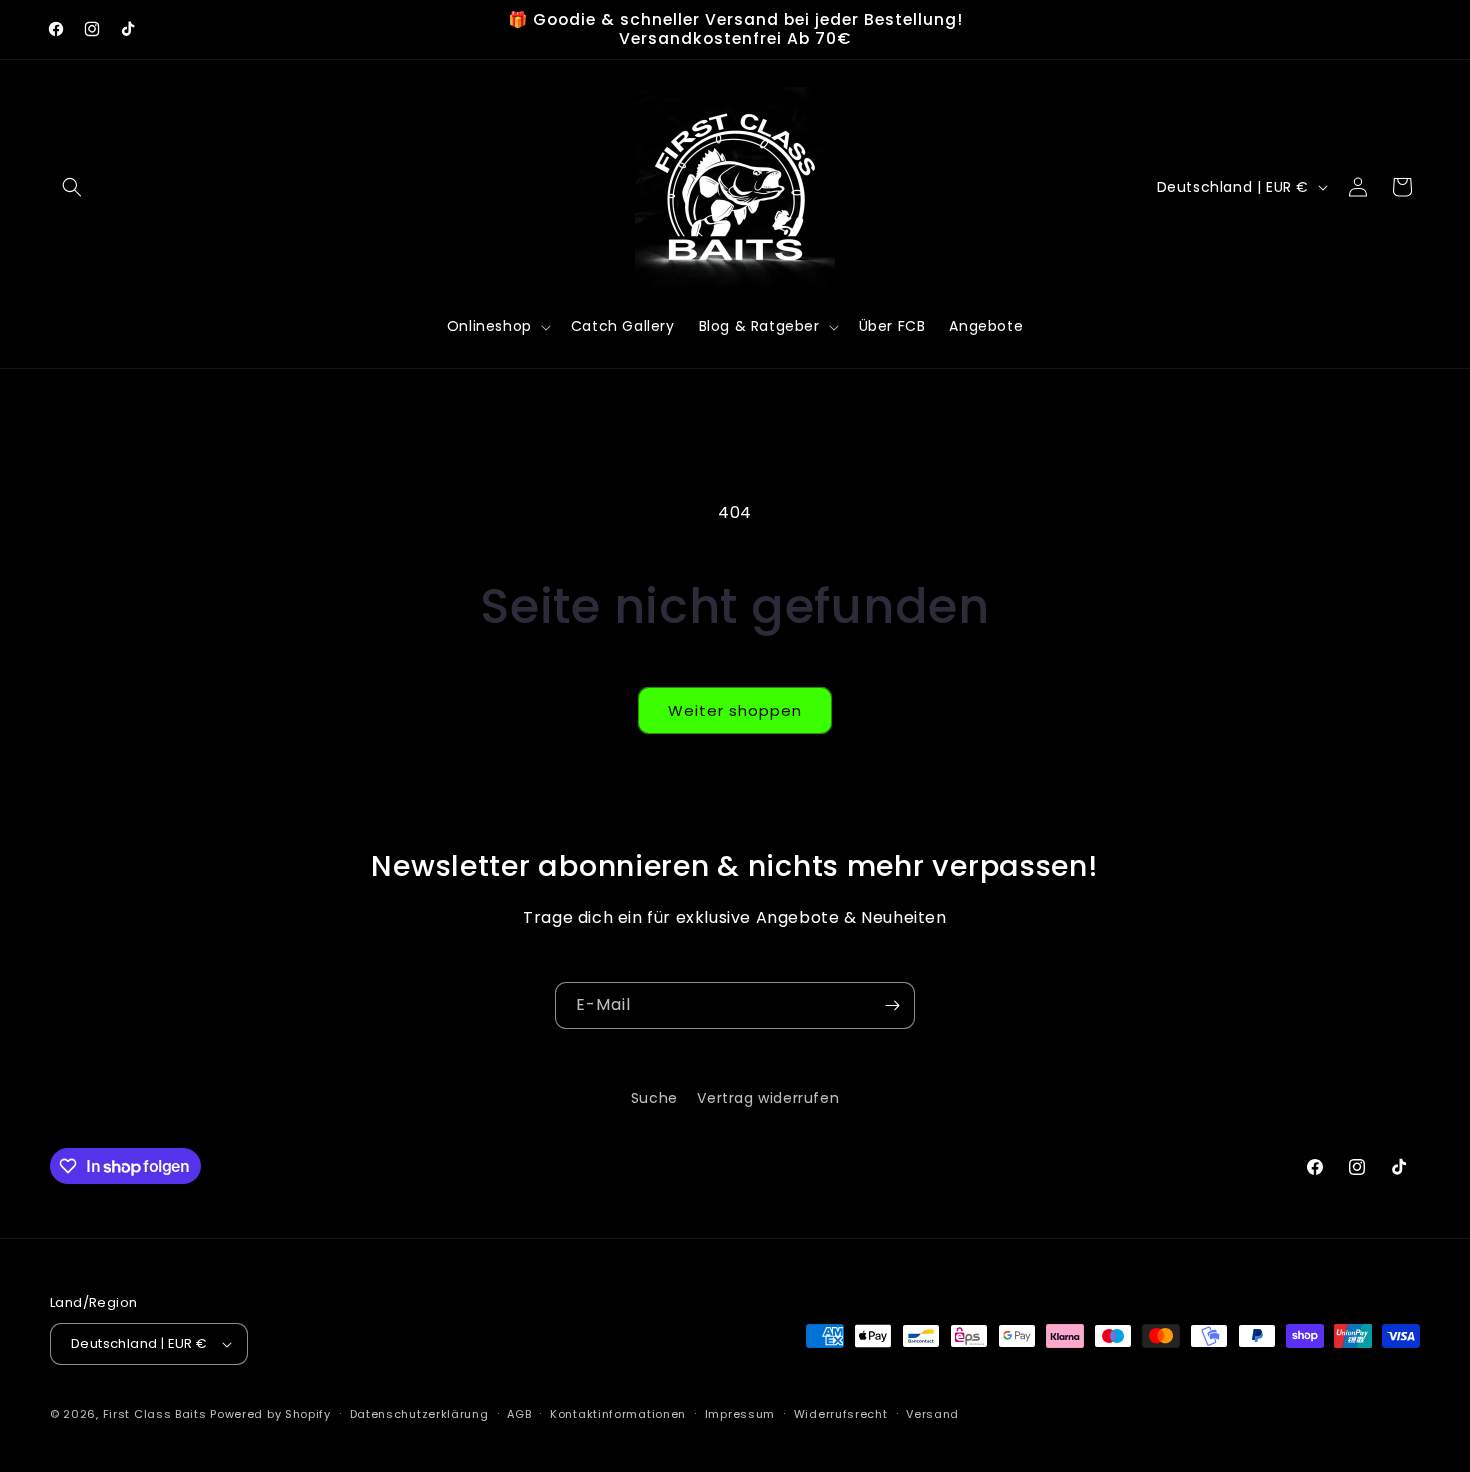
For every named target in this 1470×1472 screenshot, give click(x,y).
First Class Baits (155, 1414)
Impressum (740, 1414)
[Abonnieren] (892, 1005)
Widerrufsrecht (841, 1414)
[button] (72, 187)
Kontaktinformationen (618, 1414)
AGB (519, 1414)
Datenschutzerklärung (419, 1414)
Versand (932, 1414)
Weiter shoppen (735, 710)
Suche (654, 1098)
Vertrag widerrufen (768, 1098)
